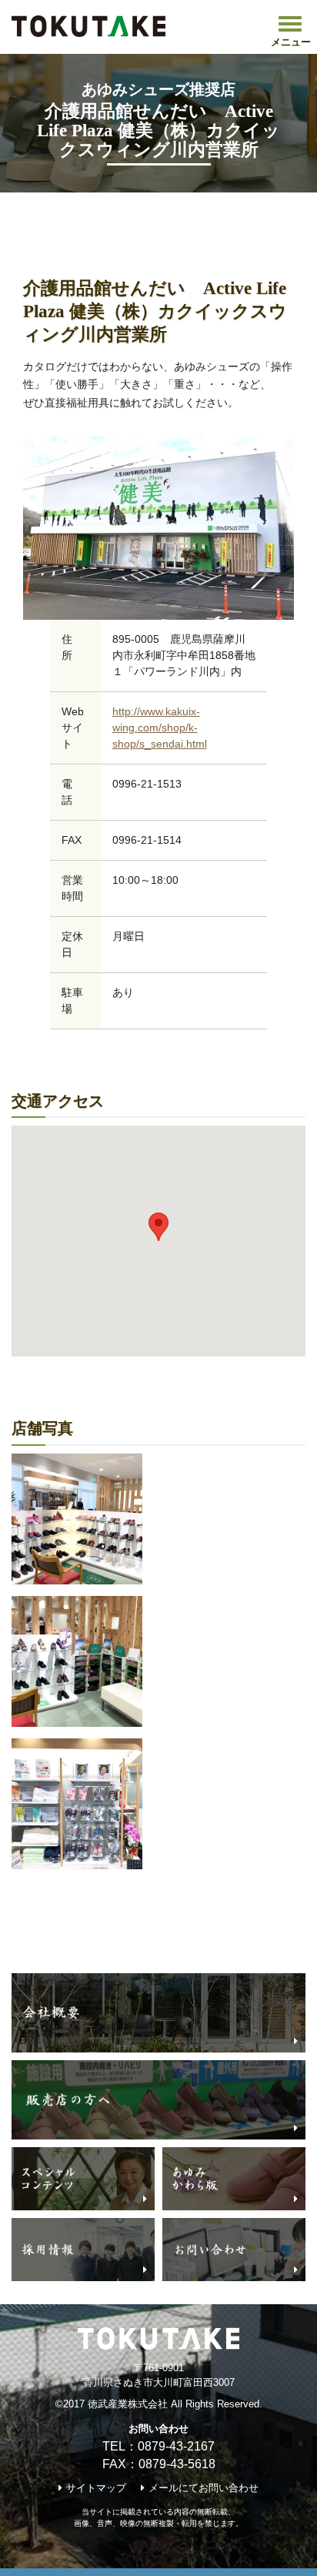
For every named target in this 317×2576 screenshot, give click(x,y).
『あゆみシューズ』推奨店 (236, 212)
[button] (158, 1227)
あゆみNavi (124, 212)
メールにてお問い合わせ (204, 2488)
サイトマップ (96, 2488)
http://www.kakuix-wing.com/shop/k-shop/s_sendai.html (160, 728)
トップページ (44, 212)
